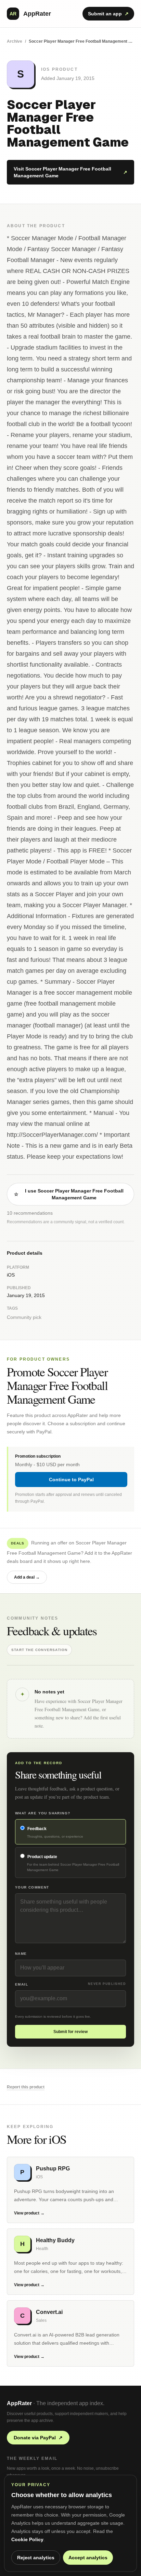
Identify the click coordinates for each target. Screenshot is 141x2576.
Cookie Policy (27, 2539)
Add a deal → (27, 1577)
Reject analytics (36, 2558)
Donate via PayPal (38, 2438)
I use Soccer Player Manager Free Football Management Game (69, 1194)
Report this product (26, 2087)
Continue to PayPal (71, 1480)
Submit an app (108, 14)
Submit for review (70, 2032)
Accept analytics (88, 2558)
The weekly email (32, 2458)
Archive (15, 41)
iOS (11, 1275)
